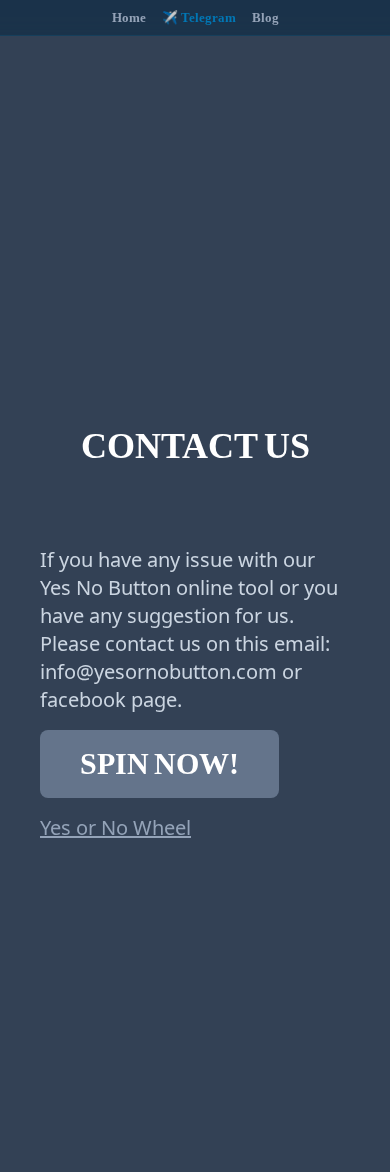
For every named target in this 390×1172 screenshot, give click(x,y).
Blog (265, 17)
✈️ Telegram (199, 17)
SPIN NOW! (159, 763)
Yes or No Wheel (115, 827)
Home (129, 17)
